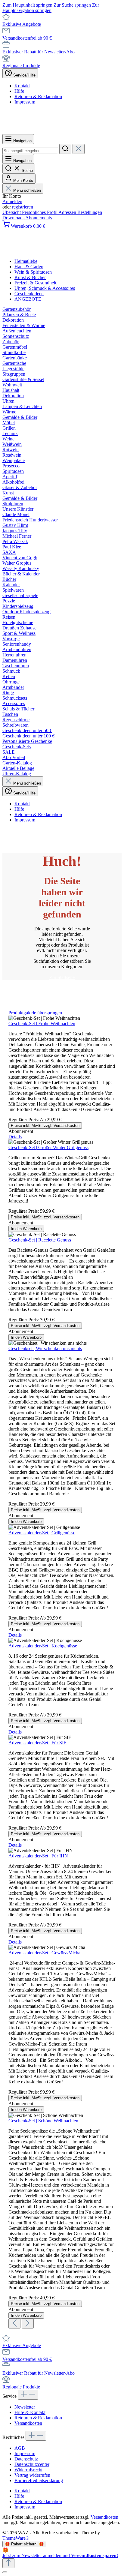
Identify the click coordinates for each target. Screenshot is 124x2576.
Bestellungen (90, 212)
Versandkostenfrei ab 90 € (27, 38)
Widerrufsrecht (28, 2470)
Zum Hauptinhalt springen (28, 5)
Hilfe (19, 91)
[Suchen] (65, 149)
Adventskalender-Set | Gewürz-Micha (44, 1953)
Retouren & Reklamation (38, 96)
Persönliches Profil (40, 212)
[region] (62, 1669)
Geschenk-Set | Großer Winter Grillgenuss (48, 1147)
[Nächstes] (28, 2324)
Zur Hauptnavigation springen (51, 8)
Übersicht (12, 212)
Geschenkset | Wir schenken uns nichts (45, 1348)
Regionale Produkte (21, 66)
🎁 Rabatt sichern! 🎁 (24, 2544)
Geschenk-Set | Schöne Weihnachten (43, 2121)
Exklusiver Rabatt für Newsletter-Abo (39, 52)
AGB (20, 2448)
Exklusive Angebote (22, 24)
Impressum (25, 102)
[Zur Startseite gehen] (62, 131)
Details (15, 1137)
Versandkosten (28, 2423)
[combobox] (30, 151)
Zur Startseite (62, 977)
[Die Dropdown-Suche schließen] (79, 149)
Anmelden (12, 201)
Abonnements (39, 218)
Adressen (68, 212)
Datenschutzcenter (32, 2464)
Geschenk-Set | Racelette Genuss (40, 1240)
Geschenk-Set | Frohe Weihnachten (42, 1024)
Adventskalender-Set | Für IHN (38, 1856)
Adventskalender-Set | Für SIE (37, 1743)
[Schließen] (5, 2572)
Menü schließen (27, 190)
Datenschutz (26, 2459)
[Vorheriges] (14, 2324)
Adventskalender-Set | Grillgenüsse (42, 1533)
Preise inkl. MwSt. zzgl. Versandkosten (45, 1126)
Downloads (14, 218)
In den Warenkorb (26, 1229)
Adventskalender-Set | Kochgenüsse (43, 1646)
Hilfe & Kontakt (30, 2412)
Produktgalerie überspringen (35, 1013)
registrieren (23, 207)
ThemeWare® (16, 2538)
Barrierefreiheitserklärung (39, 2480)
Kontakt (22, 86)
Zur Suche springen (73, 5)
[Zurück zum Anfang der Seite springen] (8, 2563)
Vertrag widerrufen (32, 2475)
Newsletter (25, 2407)
